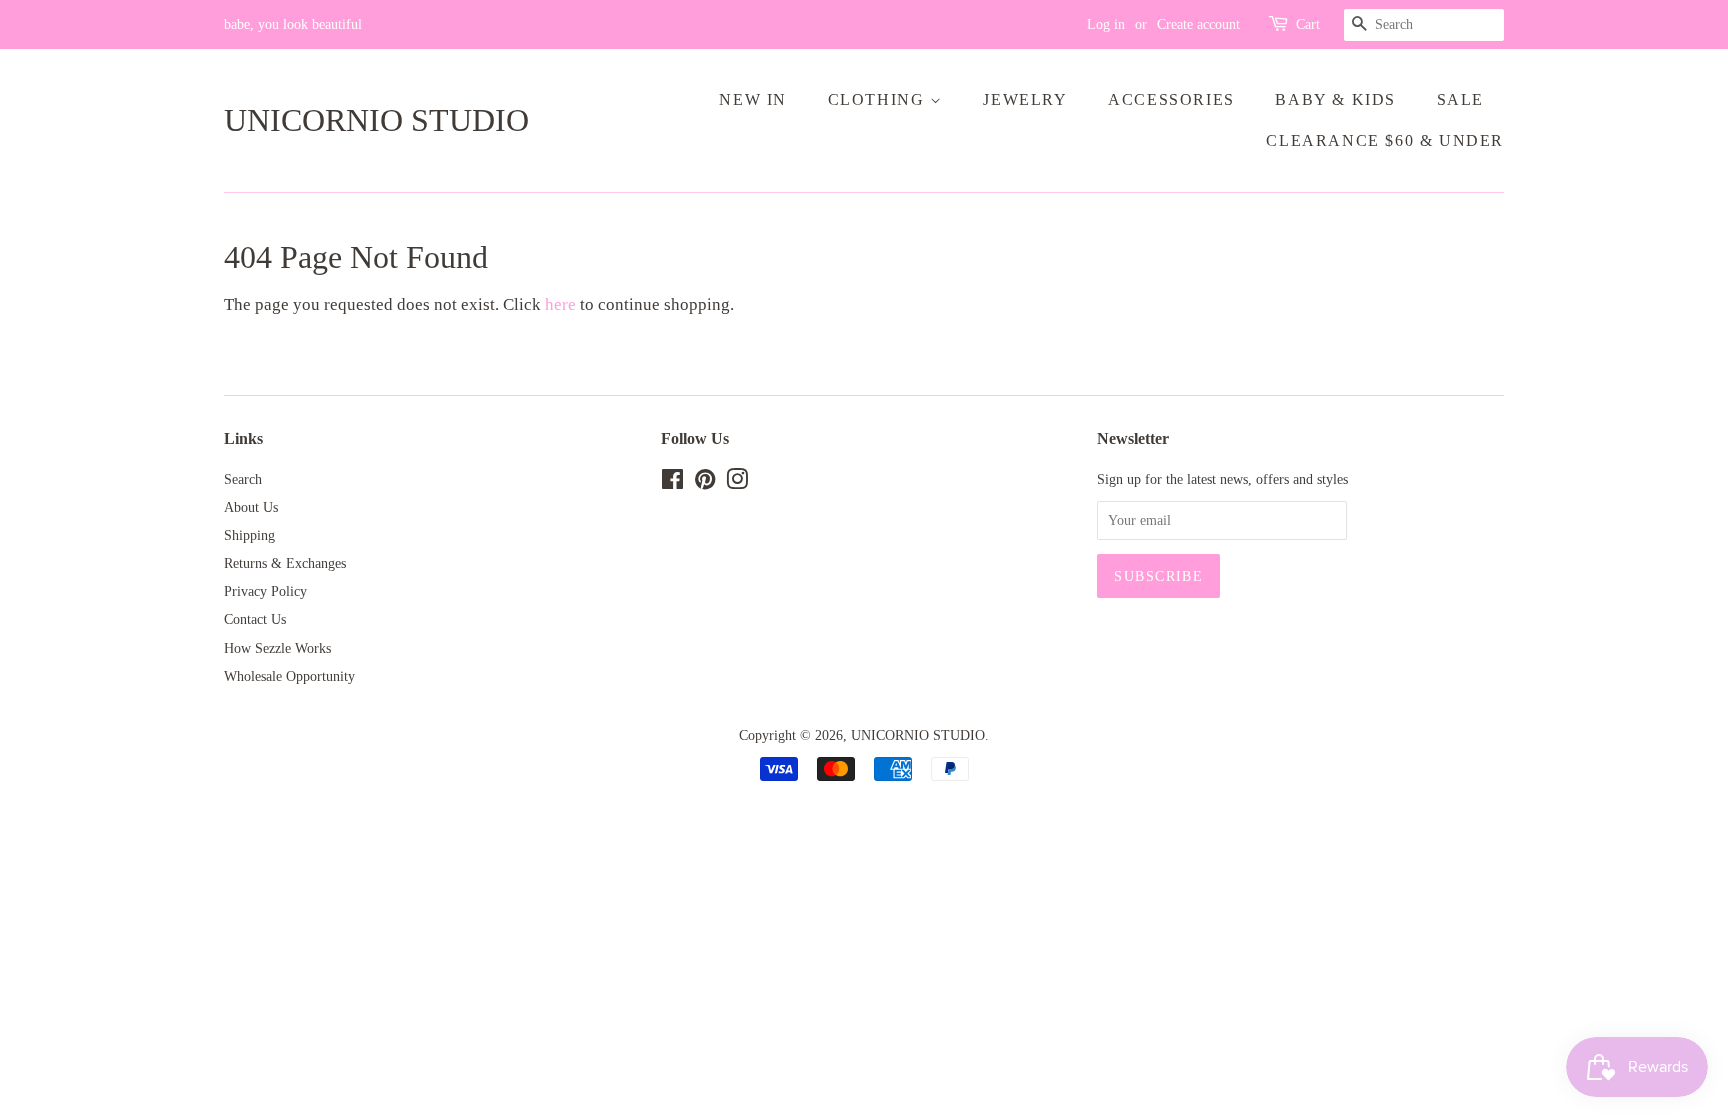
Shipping (249, 535)
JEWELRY (1025, 99)
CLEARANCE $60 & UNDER (1385, 140)
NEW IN (753, 99)
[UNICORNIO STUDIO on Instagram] (737, 483)
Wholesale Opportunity (289, 676)
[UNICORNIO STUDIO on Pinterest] (705, 483)
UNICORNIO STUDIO (376, 120)
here (560, 304)
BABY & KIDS (1335, 99)
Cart (1308, 24)
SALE (1460, 99)
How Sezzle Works (277, 648)
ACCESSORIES (1171, 99)
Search (243, 479)
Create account (1198, 24)
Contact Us (255, 619)
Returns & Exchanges (285, 563)
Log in (1106, 24)
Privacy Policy (265, 591)
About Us (251, 507)
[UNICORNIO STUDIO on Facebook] (672, 483)
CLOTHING (879, 99)
